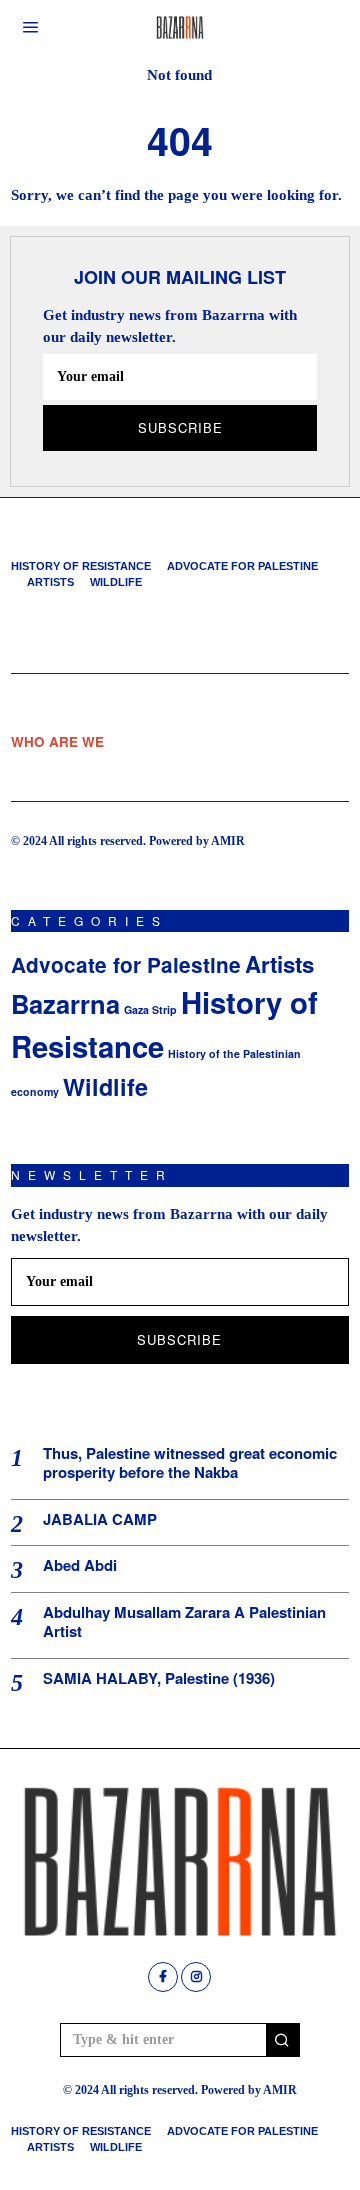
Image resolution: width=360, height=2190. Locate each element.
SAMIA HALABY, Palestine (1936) (159, 1679)
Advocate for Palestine (242, 566)
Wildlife (116, 582)
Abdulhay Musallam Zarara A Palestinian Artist (184, 1622)
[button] (283, 2040)
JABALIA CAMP (100, 1520)
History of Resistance (81, 566)
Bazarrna (65, 1003)
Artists (50, 582)
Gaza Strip (150, 1009)
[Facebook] (163, 1977)
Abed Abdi (80, 1566)
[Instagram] (196, 1977)
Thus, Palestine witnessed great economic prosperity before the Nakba (190, 1463)
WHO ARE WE (57, 741)
